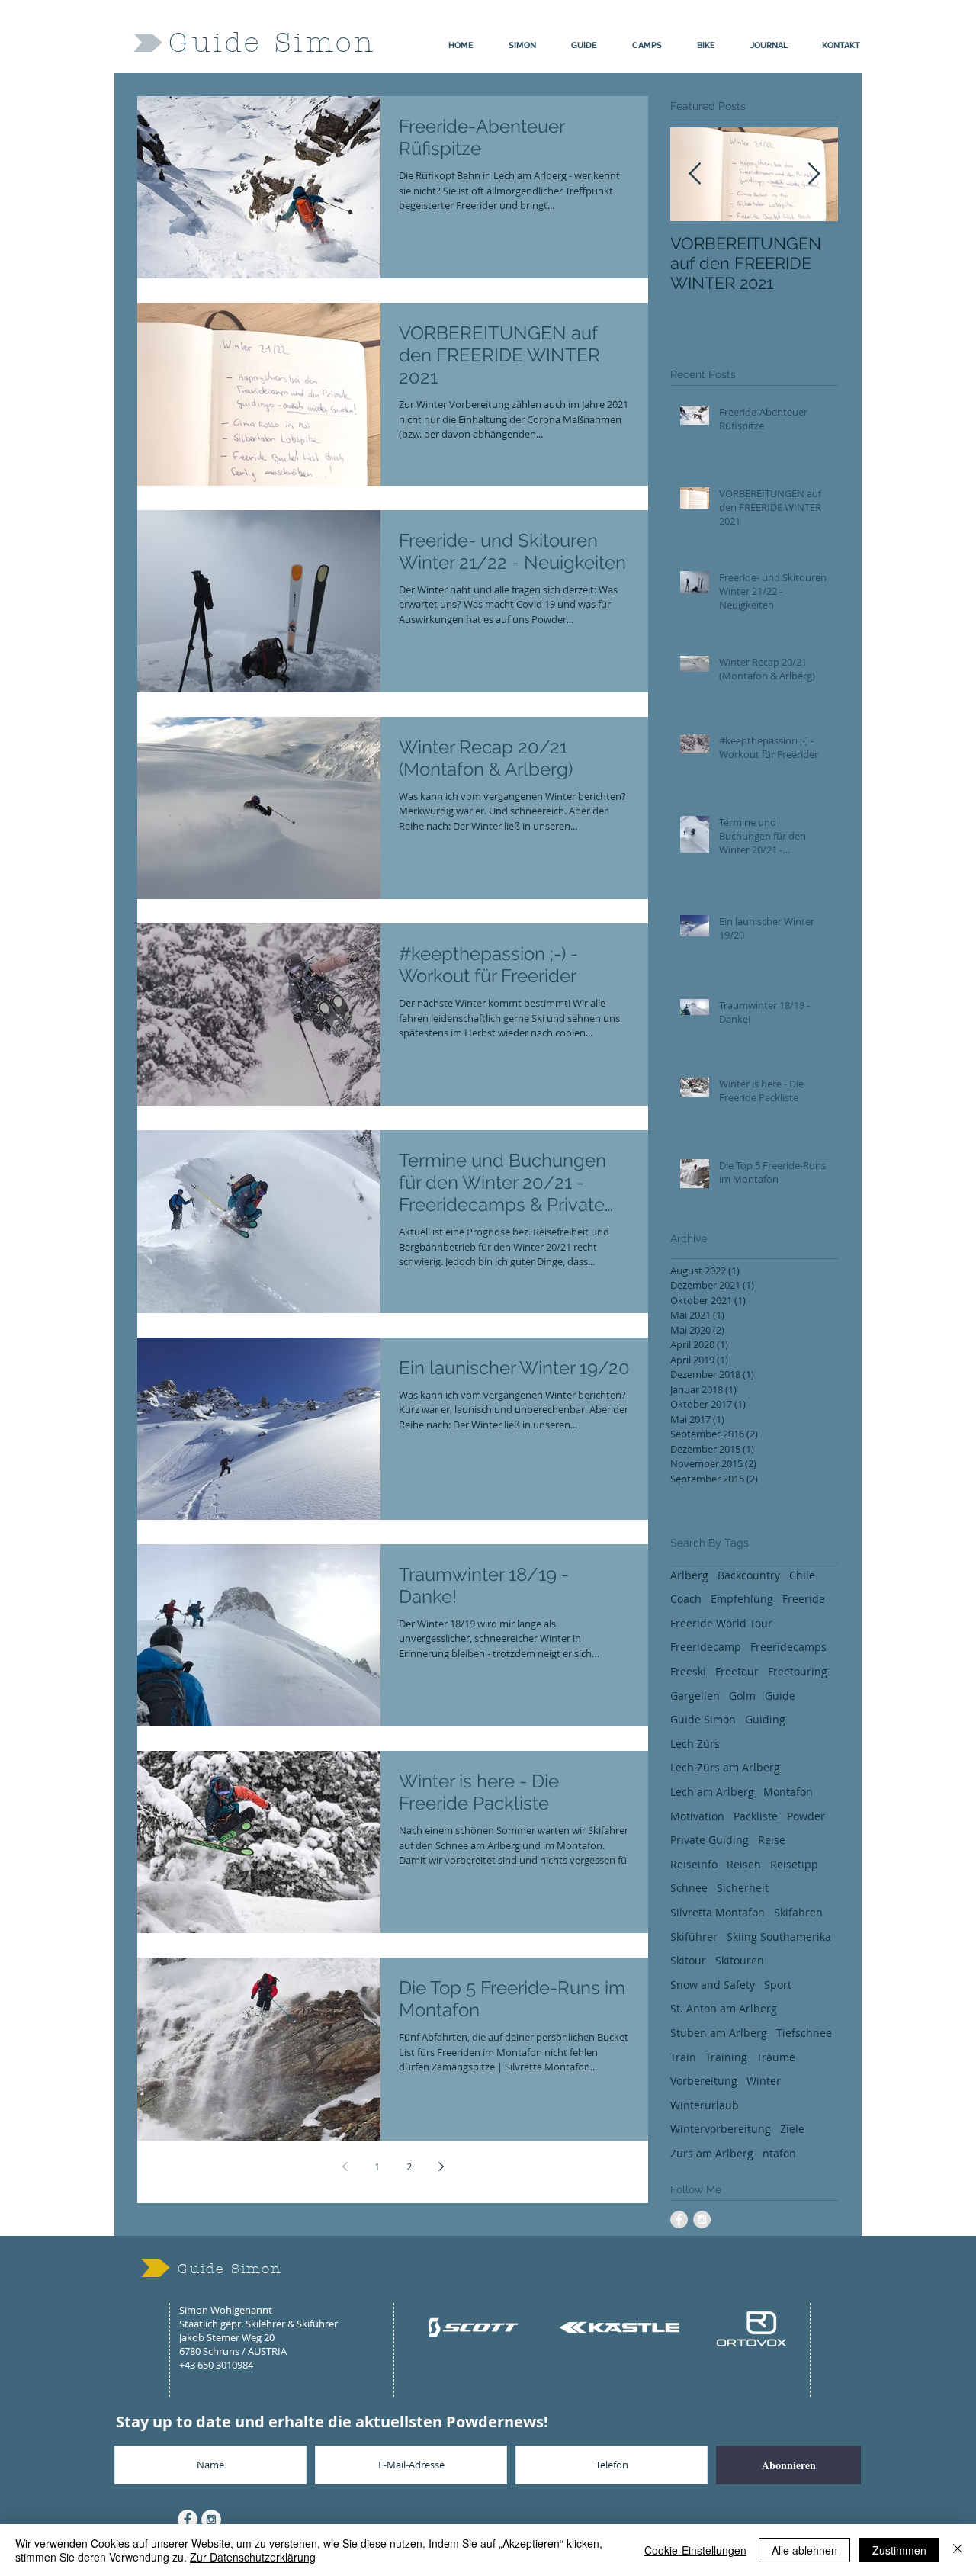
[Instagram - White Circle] (211, 2520)
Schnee (689, 1888)
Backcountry (749, 1575)
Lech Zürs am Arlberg (725, 1767)
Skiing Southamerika (779, 1937)
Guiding (765, 1719)
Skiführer (694, 1937)
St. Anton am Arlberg (724, 2008)
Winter (764, 2081)
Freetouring (798, 1671)
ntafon (779, 2153)
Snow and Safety (713, 1985)
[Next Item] (814, 174)
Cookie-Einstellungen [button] (695, 2550)
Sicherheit (743, 1888)
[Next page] (441, 2166)
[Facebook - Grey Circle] (679, 2219)
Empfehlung (742, 1599)
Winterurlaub (705, 2105)
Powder (806, 1816)
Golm (742, 1696)
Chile (802, 1575)
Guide (780, 1696)
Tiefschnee (804, 2033)
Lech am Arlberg (712, 1792)
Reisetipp (794, 1864)
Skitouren (740, 1960)
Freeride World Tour (721, 1623)
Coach (686, 1599)
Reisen (744, 1864)
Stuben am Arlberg (719, 2033)
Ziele (792, 2129)
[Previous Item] (695, 174)
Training (726, 2057)
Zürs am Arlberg (712, 2153)
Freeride (804, 1599)
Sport (778, 1985)
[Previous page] (345, 2166)
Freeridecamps (788, 1647)
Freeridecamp (706, 1647)
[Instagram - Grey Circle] (702, 2219)
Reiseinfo (694, 1864)
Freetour (737, 1671)
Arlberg (689, 1575)
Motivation (697, 1816)
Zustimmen (899, 2550)
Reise (772, 1840)
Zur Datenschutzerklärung (253, 2557)
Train (683, 2057)
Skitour (688, 1960)
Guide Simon (703, 1719)
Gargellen (695, 1696)
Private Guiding (710, 1840)
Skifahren (798, 1912)
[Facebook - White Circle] (188, 2520)
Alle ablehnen (804, 2550)
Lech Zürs (695, 1744)
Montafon (788, 1792)
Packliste (756, 1816)
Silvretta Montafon (718, 1912)
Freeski (688, 1671)
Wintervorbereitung (721, 2129)
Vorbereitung (704, 2081)
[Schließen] (958, 2550)
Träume (776, 2057)
